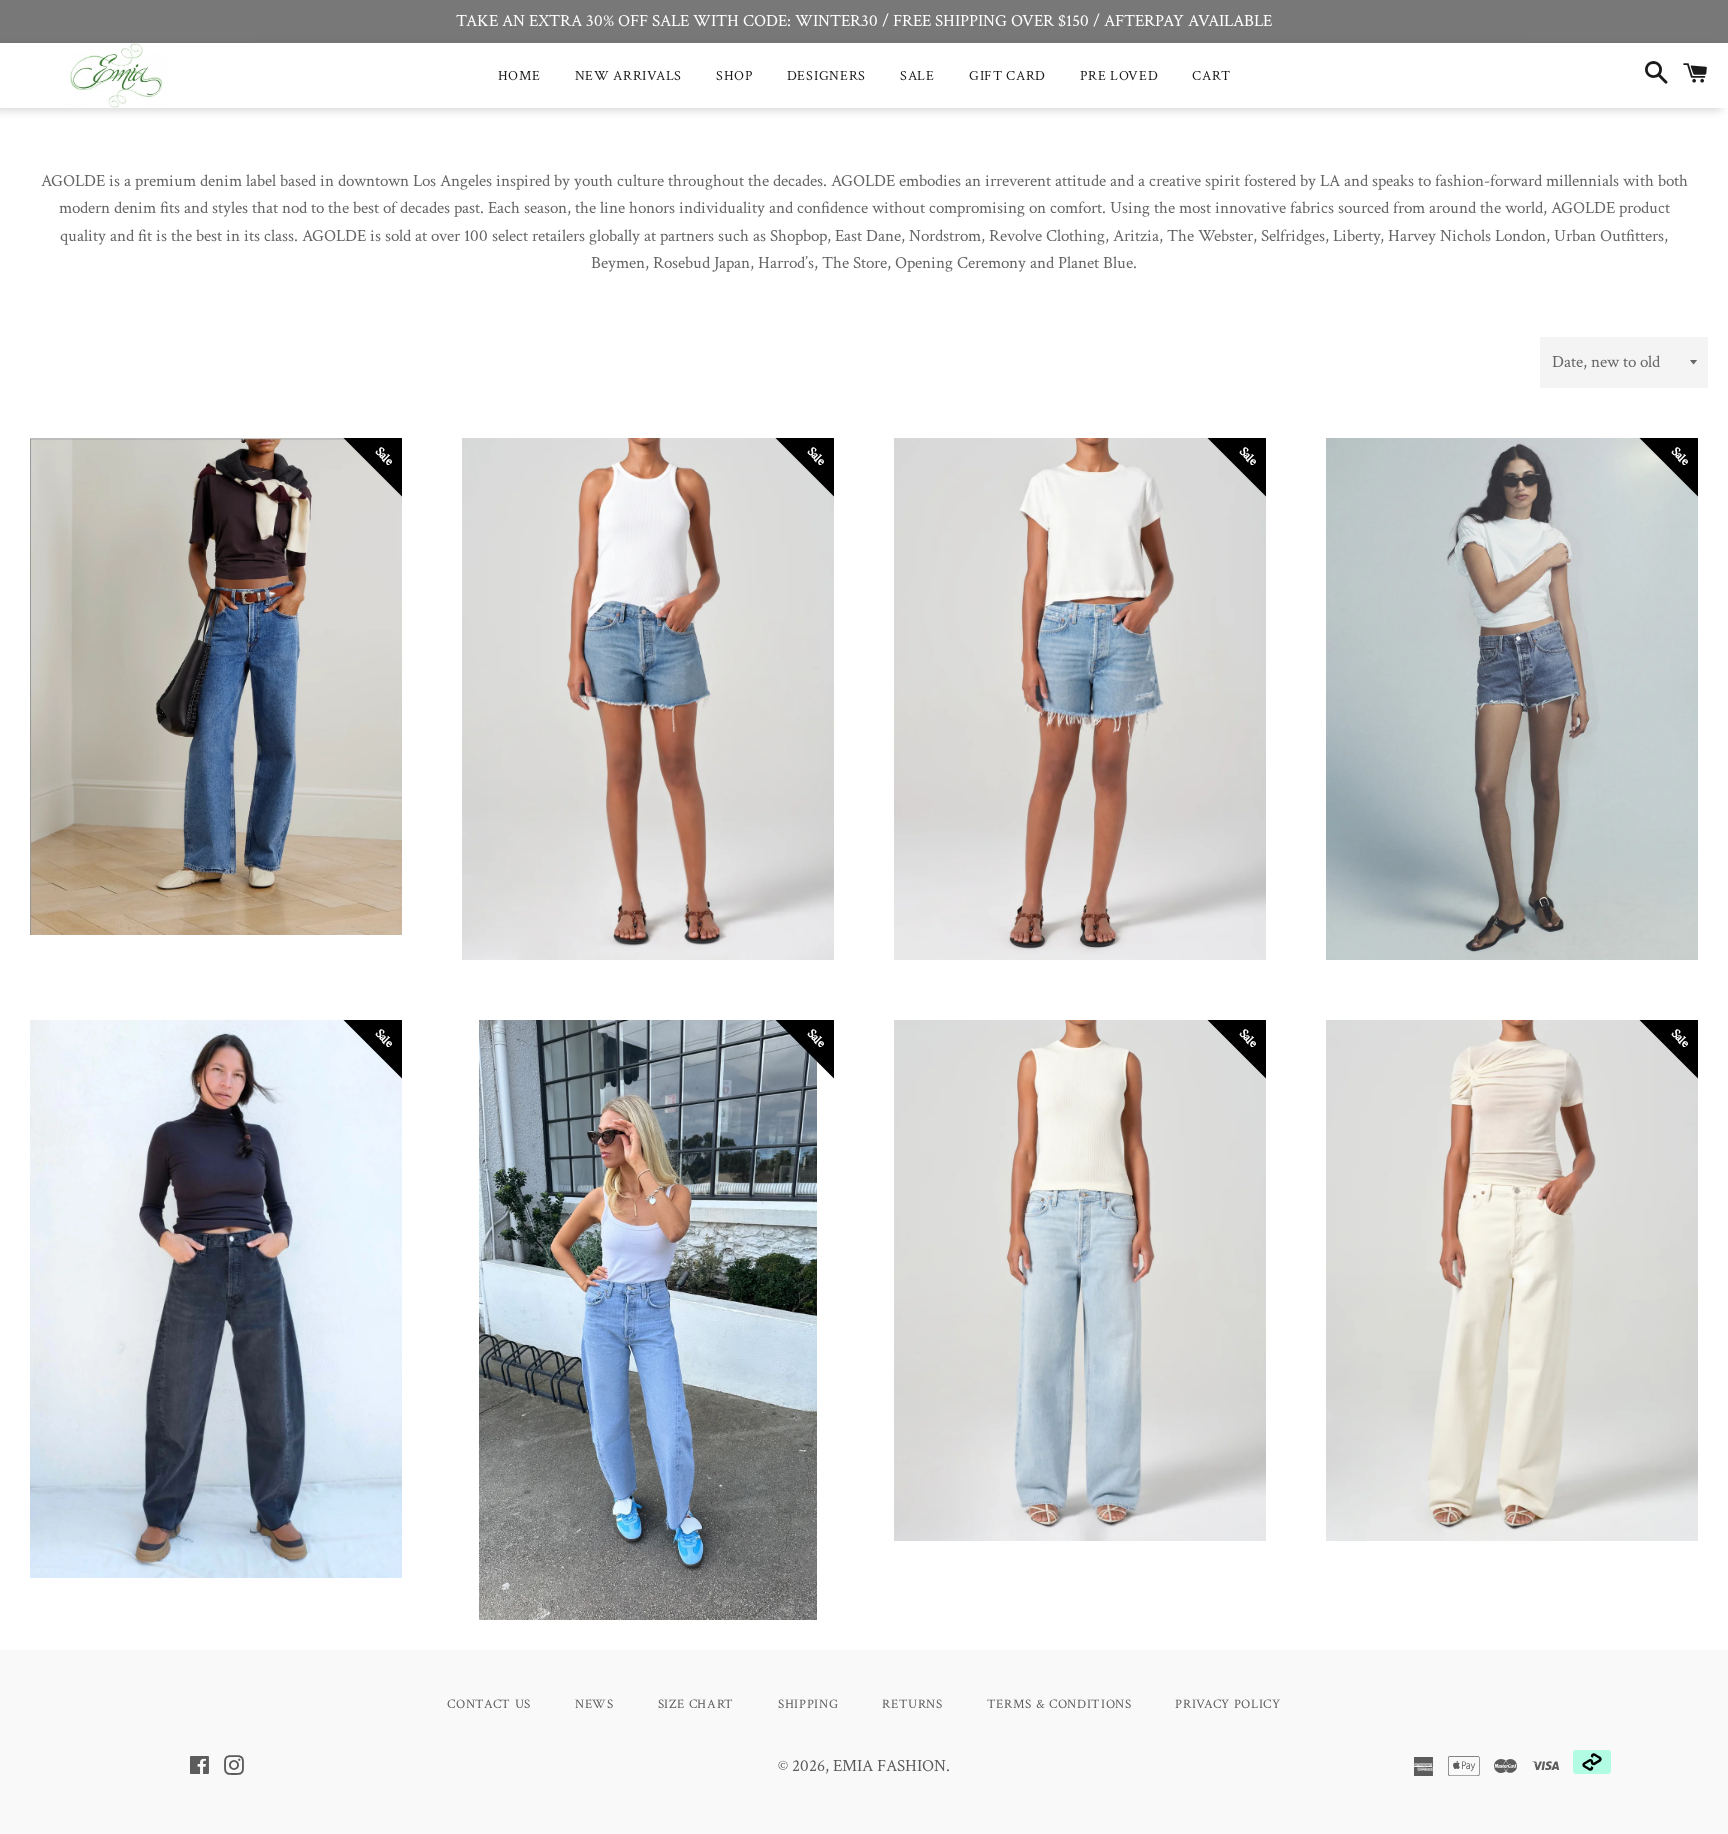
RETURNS (912, 1704)
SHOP (734, 76)
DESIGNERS (826, 76)
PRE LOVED (1119, 76)
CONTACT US (489, 1704)
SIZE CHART (696, 1704)
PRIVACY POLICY (1227, 1704)
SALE (917, 76)
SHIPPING (808, 1704)
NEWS (594, 1704)
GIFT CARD (1007, 76)
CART (1211, 76)
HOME (519, 76)
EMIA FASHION (889, 1766)
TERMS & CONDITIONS (1059, 1704)
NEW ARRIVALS (628, 76)
